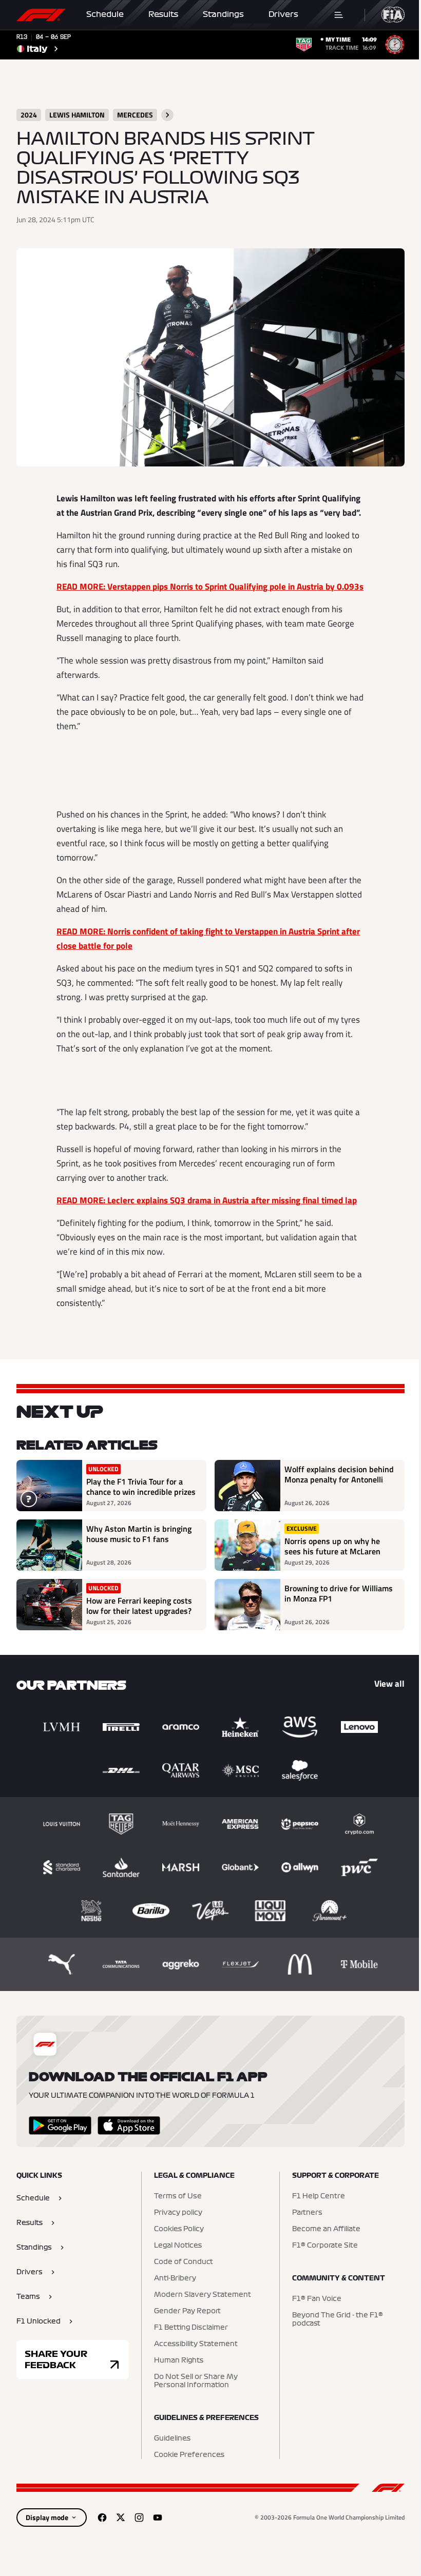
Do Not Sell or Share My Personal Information (196, 2381)
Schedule (105, 14)
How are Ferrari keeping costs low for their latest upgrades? (139, 1606)
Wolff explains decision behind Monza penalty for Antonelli (339, 1475)
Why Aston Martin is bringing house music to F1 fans (139, 1534)
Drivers (283, 14)
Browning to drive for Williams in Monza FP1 (339, 1594)
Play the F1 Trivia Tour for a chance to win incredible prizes (141, 1487)
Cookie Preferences (189, 2455)
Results (163, 14)
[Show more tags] (167, 115)
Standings (223, 14)
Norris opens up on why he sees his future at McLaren (332, 1546)
